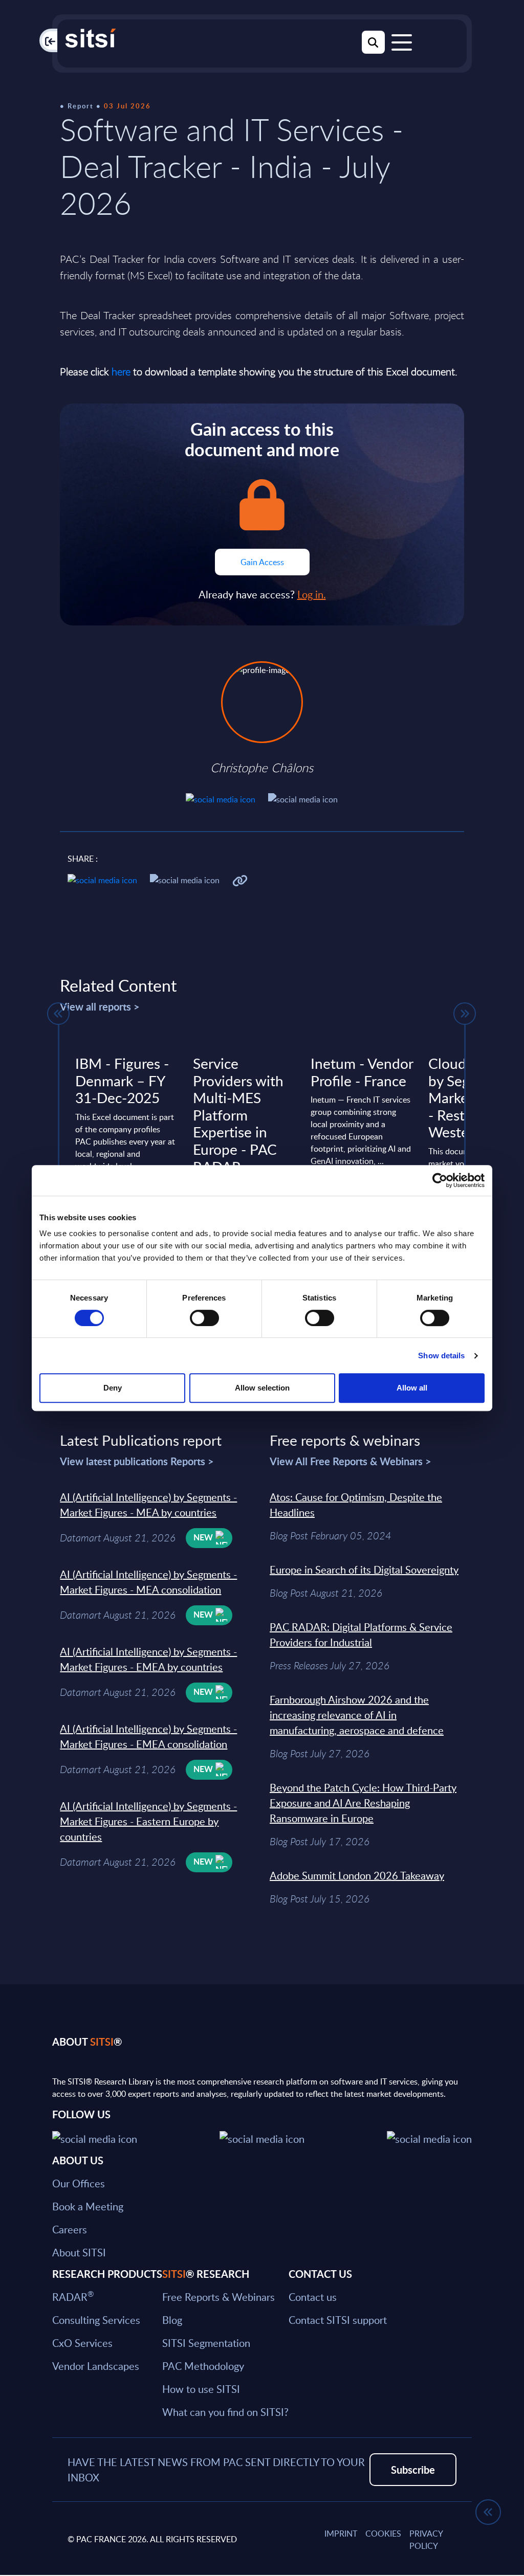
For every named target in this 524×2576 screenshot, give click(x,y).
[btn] (58, 1014)
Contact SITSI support (338, 2320)
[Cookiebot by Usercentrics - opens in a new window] (440, 1180)
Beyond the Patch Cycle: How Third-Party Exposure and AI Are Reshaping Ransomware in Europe (363, 1803)
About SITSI (79, 2252)
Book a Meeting (88, 2206)
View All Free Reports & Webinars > (351, 1461)
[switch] (204, 1318)
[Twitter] (95, 2137)
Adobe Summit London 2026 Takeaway (357, 1875)
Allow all (412, 1388)
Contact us (313, 2297)
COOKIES (383, 2534)
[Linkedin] (262, 2137)
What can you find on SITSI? (225, 2412)
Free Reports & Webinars (219, 2297)
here (121, 372)
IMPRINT (341, 2534)
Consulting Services (96, 2320)
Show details (441, 1356)
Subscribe (413, 2470)
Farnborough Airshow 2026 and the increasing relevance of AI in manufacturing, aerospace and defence (357, 1715)
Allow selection (262, 1388)
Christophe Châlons (262, 768)
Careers (70, 2229)
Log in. (312, 594)
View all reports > (100, 1006)
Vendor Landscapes (96, 2366)
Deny (113, 1388)
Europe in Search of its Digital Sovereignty (364, 1570)
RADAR (73, 2297)
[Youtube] (429, 2137)
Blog (172, 2320)
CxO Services (82, 2343)
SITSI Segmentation (206, 2343)
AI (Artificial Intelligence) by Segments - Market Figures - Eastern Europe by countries (148, 1821)
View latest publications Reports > (137, 1461)
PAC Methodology (203, 2366)
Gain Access (262, 562)
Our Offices (79, 2183)
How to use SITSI (201, 2389)
